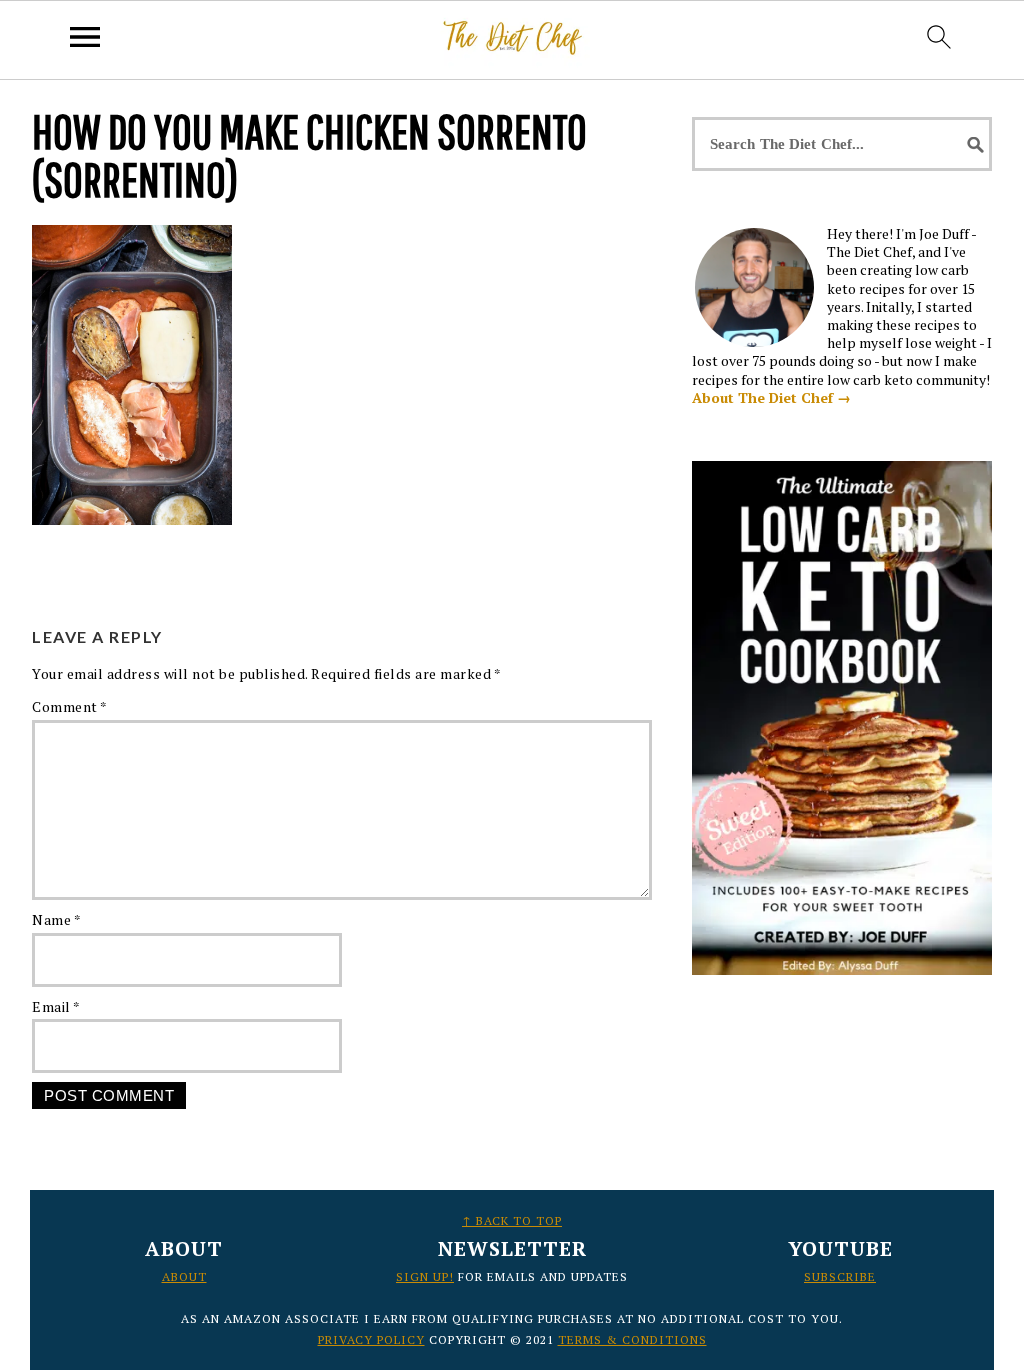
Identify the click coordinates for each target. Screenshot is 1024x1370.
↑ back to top (512, 1220)
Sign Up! (425, 1276)
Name (56, 919)
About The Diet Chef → (771, 397)
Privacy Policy (371, 1339)
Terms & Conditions (632, 1339)
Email (56, 1006)
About (184, 1276)
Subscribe (840, 1276)
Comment (70, 706)
